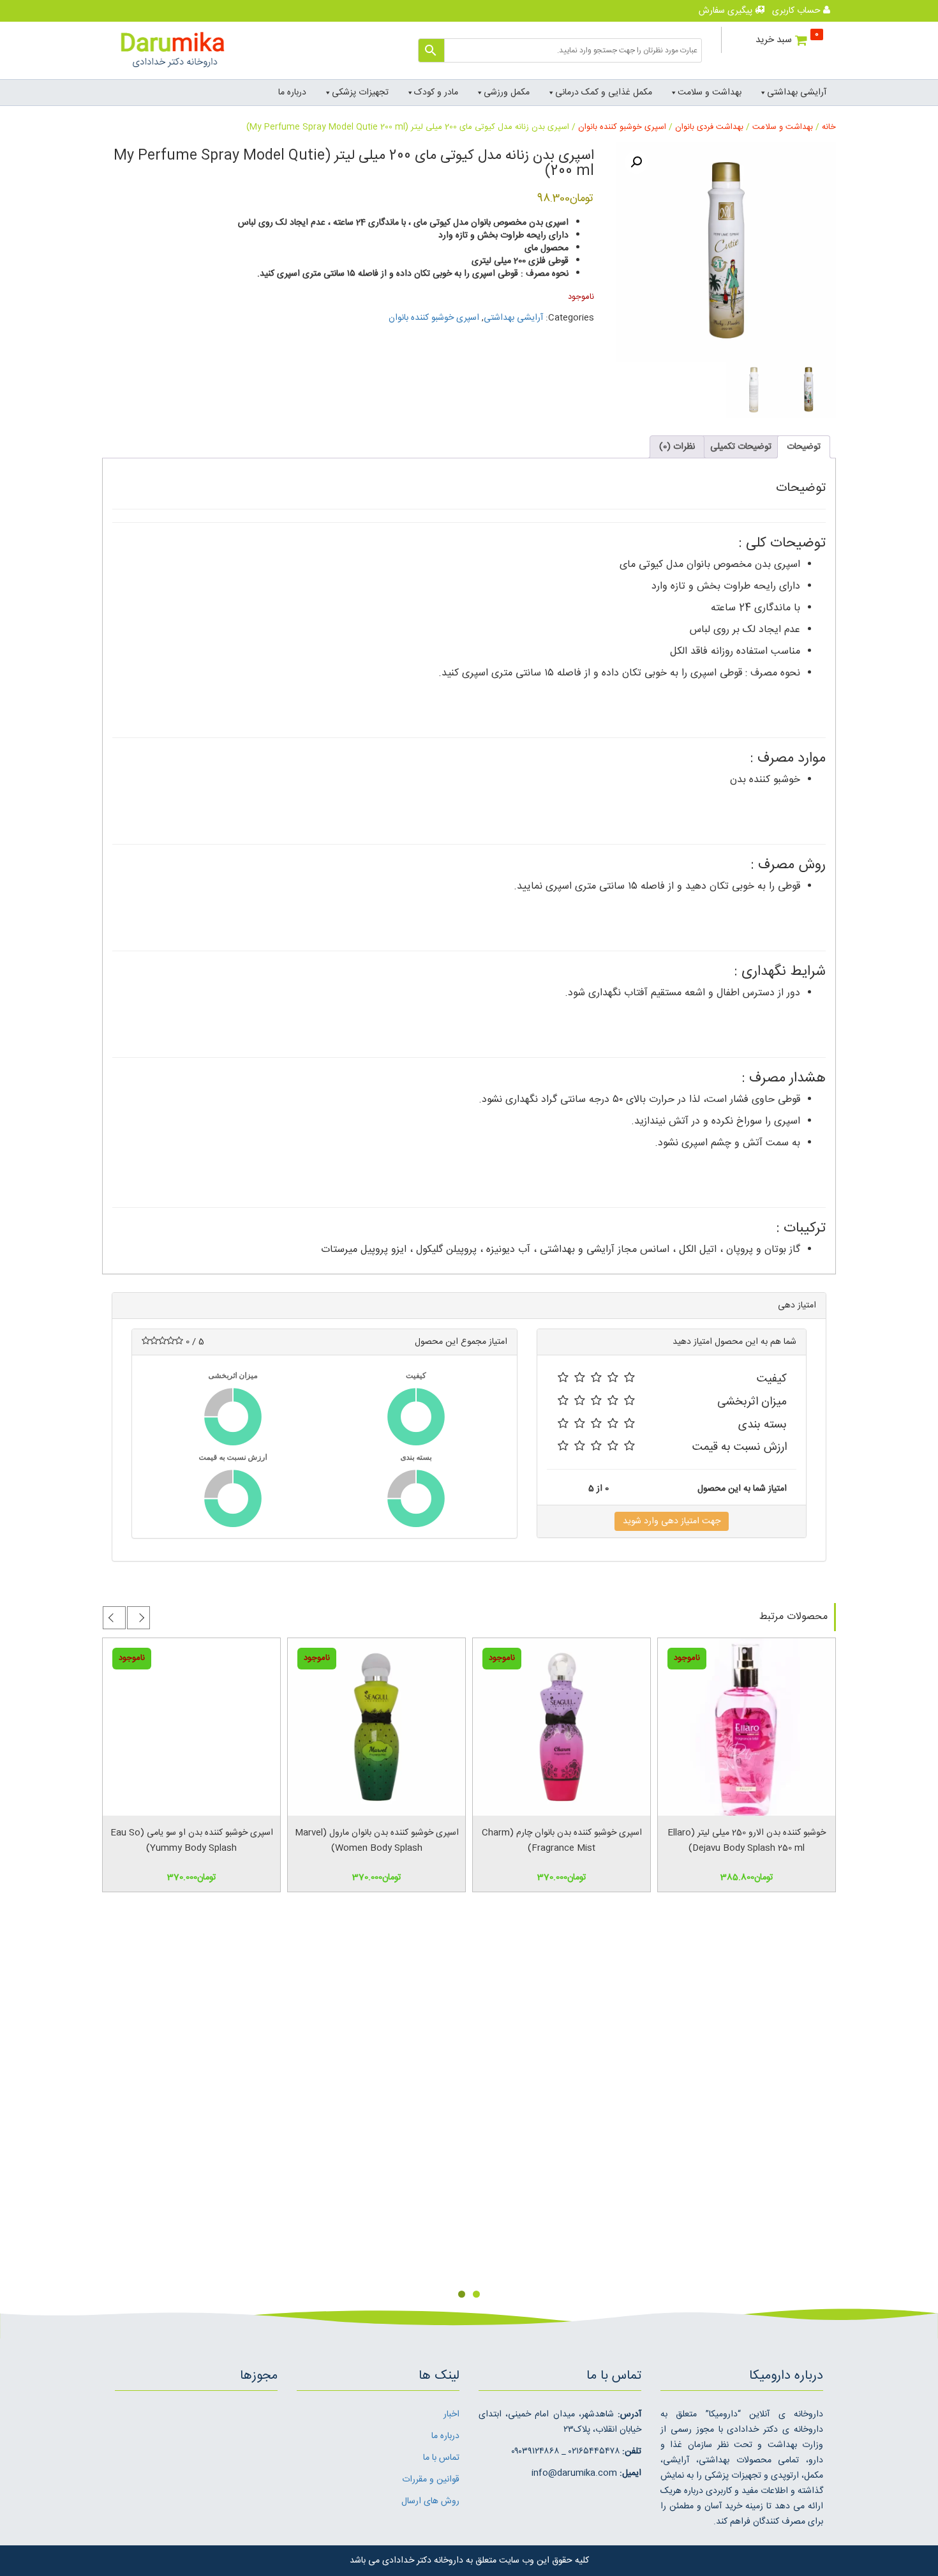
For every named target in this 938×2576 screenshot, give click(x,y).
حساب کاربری (798, 11)
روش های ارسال (430, 2501)
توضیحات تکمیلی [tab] (741, 447)
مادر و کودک (436, 93)
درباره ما (292, 93)
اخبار (451, 2414)
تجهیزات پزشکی (360, 93)
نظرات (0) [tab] (677, 447)
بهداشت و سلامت (710, 93)
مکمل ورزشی (507, 93)
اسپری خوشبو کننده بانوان (622, 127)
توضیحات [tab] (804, 447)
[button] (636, 162)
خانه (829, 127)
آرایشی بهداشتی (797, 93)
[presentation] (138, 1618)
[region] (469, 2118)
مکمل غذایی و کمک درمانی (604, 93)
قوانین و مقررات (431, 2480)
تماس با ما (441, 2458)
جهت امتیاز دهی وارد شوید (672, 1521)
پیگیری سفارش (727, 11)
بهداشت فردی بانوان (709, 127)
